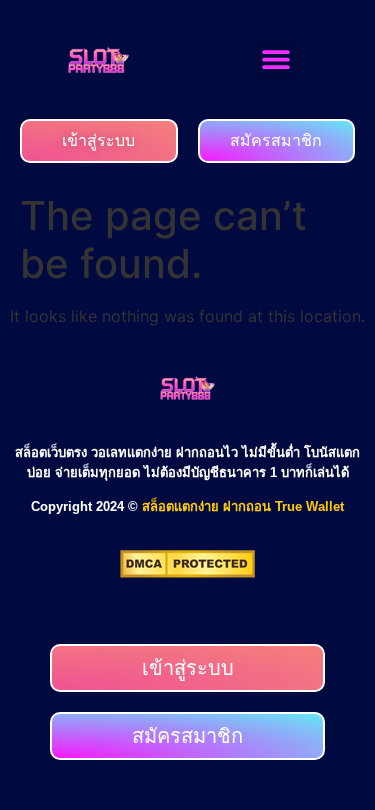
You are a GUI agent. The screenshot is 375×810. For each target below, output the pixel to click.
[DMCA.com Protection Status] (187, 572)
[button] (276, 59)
